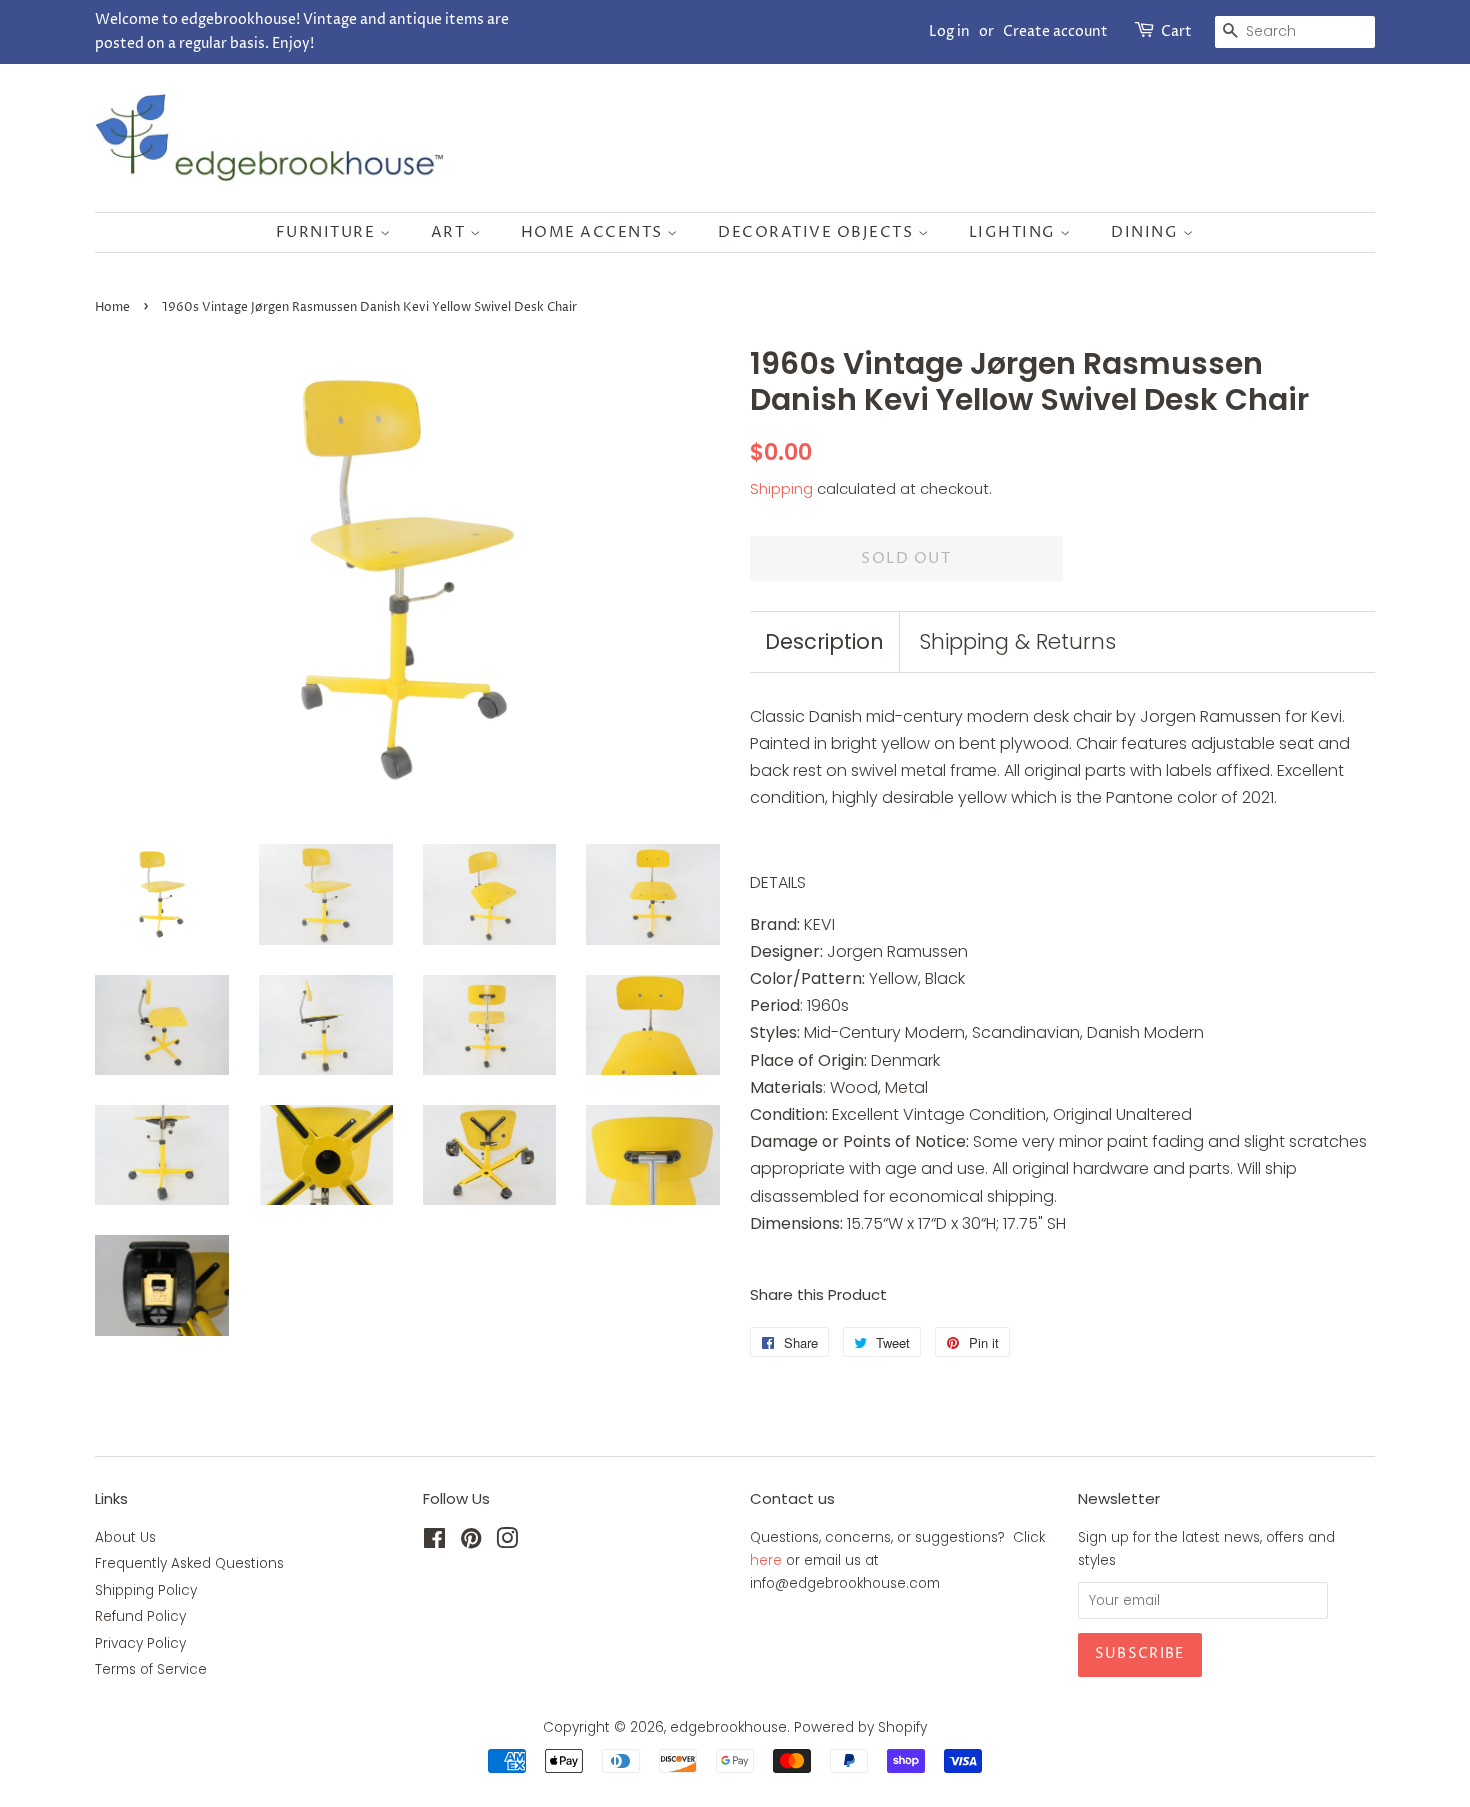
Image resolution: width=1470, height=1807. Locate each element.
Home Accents (594, 232)
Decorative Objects (818, 232)
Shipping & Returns (1017, 641)
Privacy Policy (140, 1643)
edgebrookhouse (728, 1727)
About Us (125, 1537)
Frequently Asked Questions (189, 1563)
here (766, 1560)
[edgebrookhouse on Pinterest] (471, 1542)
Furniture (328, 232)
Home (112, 307)
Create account (1055, 31)
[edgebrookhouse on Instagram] (507, 1542)
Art (450, 232)
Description (824, 641)
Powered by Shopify (860, 1727)
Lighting (1015, 232)
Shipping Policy (146, 1590)
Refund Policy (140, 1616)
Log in (949, 31)
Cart (1176, 31)
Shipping (781, 488)
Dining (1147, 232)
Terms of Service (151, 1669)
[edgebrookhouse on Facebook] (434, 1542)
